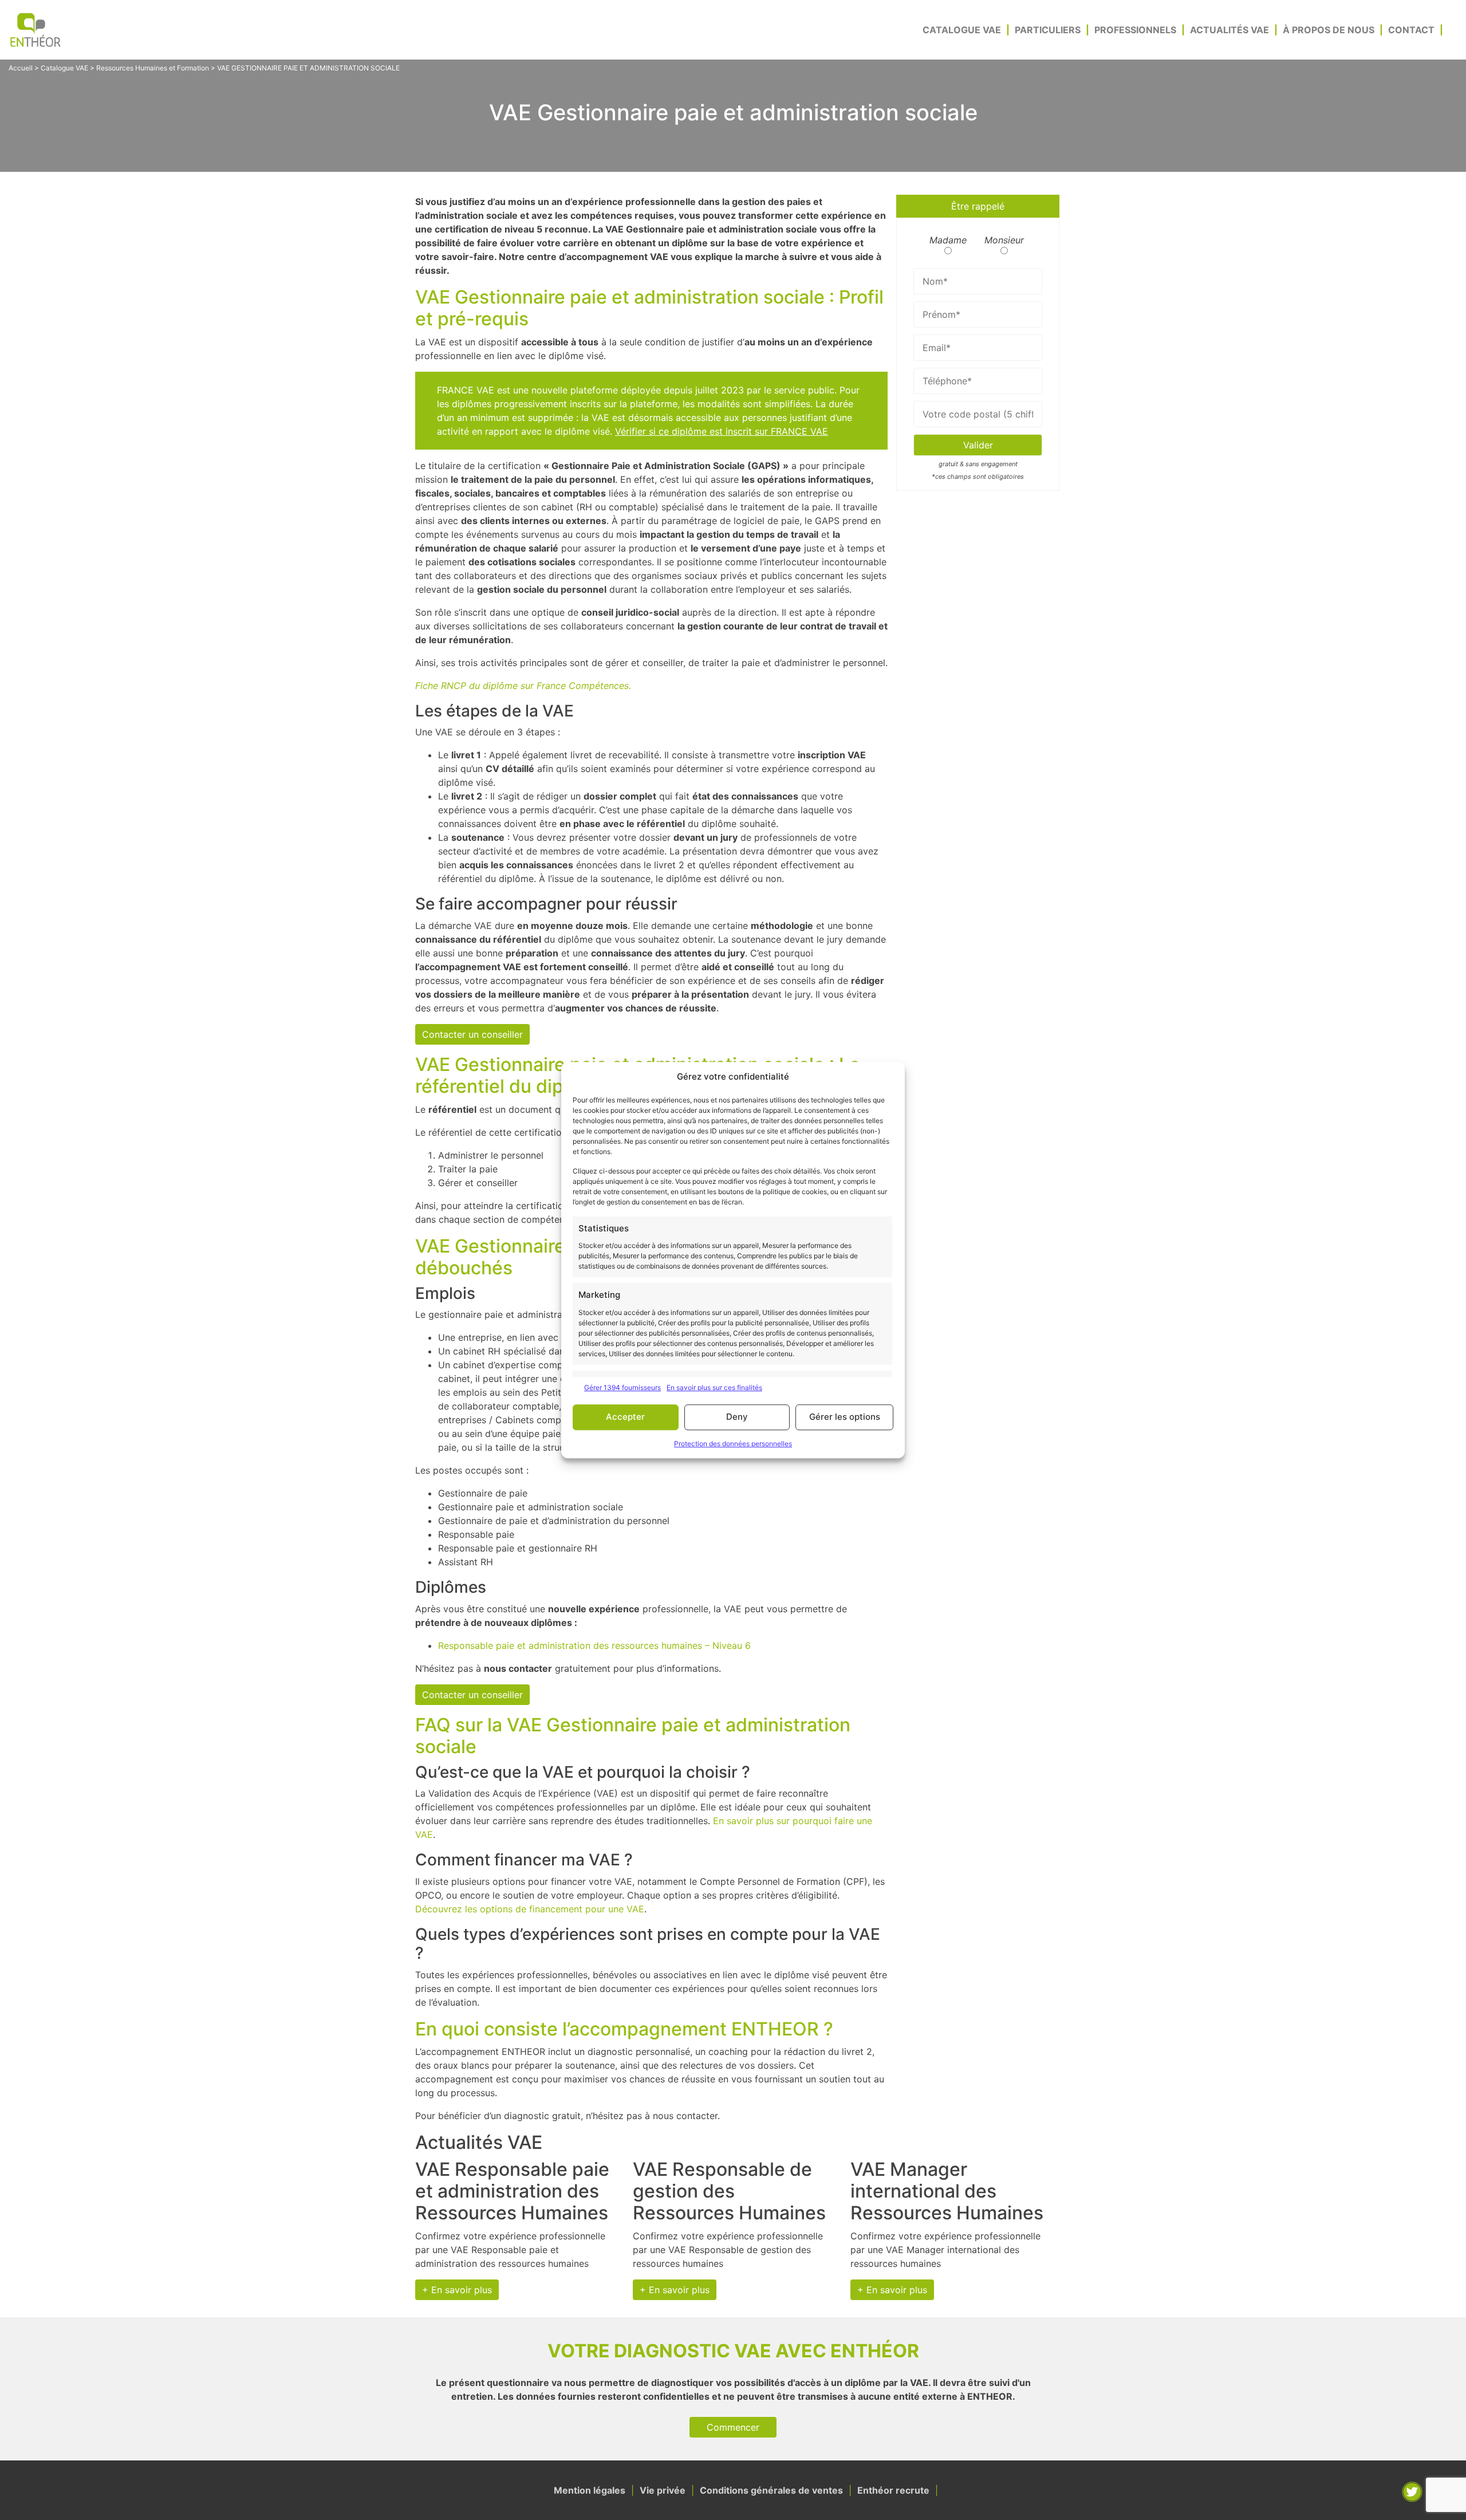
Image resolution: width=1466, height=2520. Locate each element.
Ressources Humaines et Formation (153, 68)
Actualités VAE (1229, 30)
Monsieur (1004, 240)
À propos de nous (1329, 30)
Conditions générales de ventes (771, 2490)
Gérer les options (845, 1417)
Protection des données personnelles (733, 1444)
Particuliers (1048, 30)
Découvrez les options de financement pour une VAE (530, 1909)
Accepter (625, 1417)
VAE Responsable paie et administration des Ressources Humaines (512, 2191)
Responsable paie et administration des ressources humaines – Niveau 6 (594, 1645)
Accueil (21, 68)
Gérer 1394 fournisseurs (622, 1387)
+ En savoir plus (457, 2290)
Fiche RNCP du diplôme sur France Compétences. (523, 686)
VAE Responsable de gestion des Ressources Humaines (729, 2191)
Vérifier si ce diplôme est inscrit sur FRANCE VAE (722, 431)
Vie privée (663, 2490)
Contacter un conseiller (472, 1034)
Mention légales (590, 2490)
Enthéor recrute (893, 2490)
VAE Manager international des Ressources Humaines (947, 2191)
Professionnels (1135, 30)
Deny (737, 1417)
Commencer (733, 2427)
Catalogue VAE (962, 30)
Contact (1411, 30)
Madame (948, 240)
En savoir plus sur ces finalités (714, 1387)
